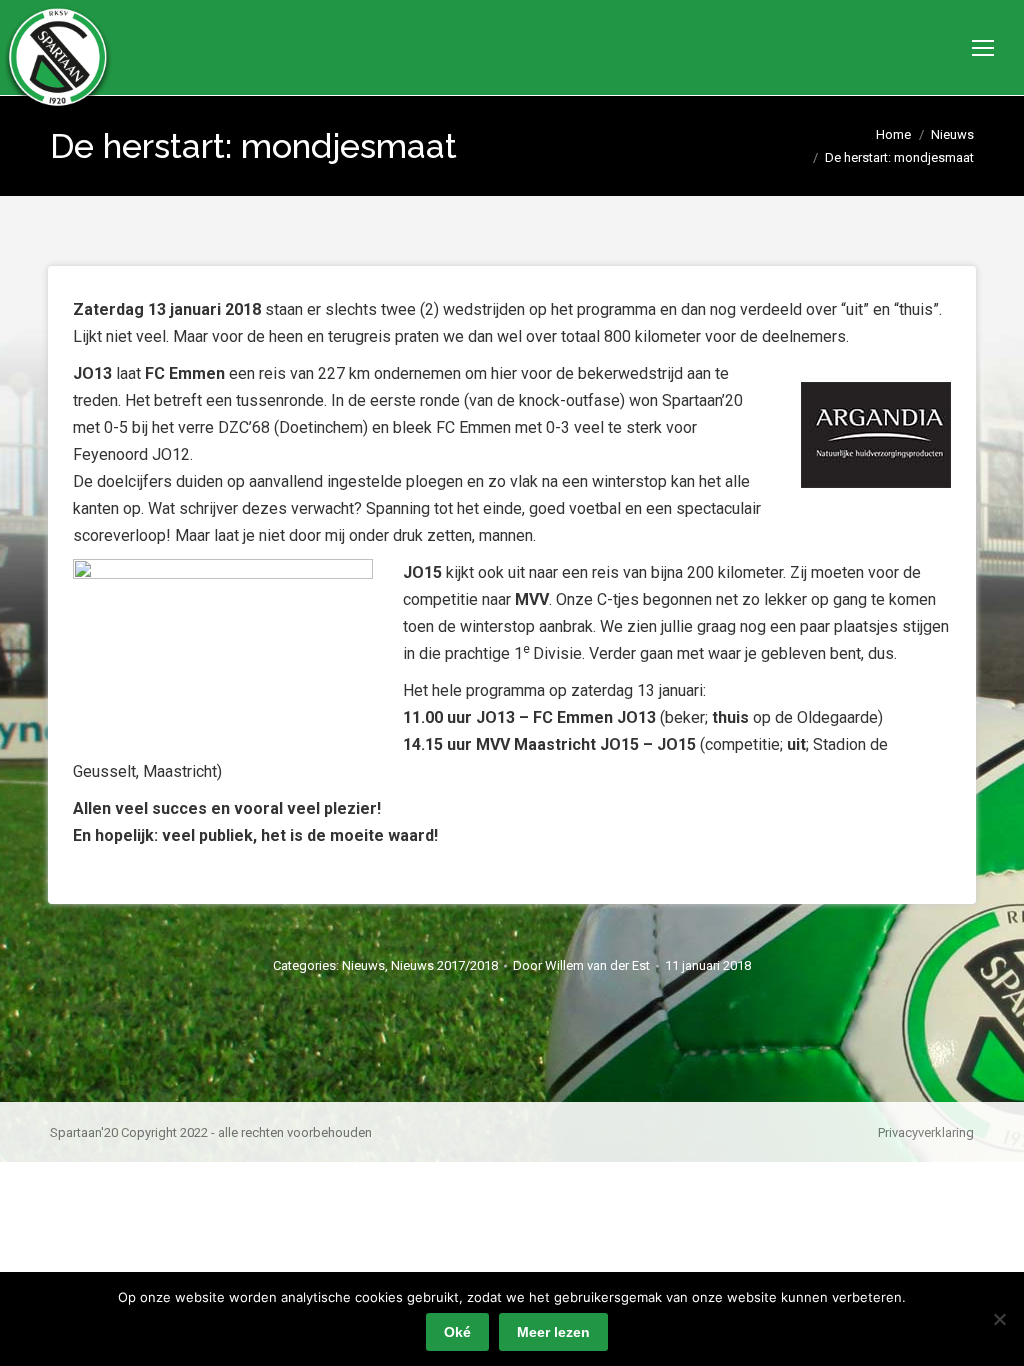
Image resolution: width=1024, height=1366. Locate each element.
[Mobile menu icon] (983, 48)
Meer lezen (553, 1332)
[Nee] (999, 1319)
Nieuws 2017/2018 (444, 965)
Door (581, 965)
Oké (457, 1332)
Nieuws (363, 965)
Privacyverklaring (926, 1132)
